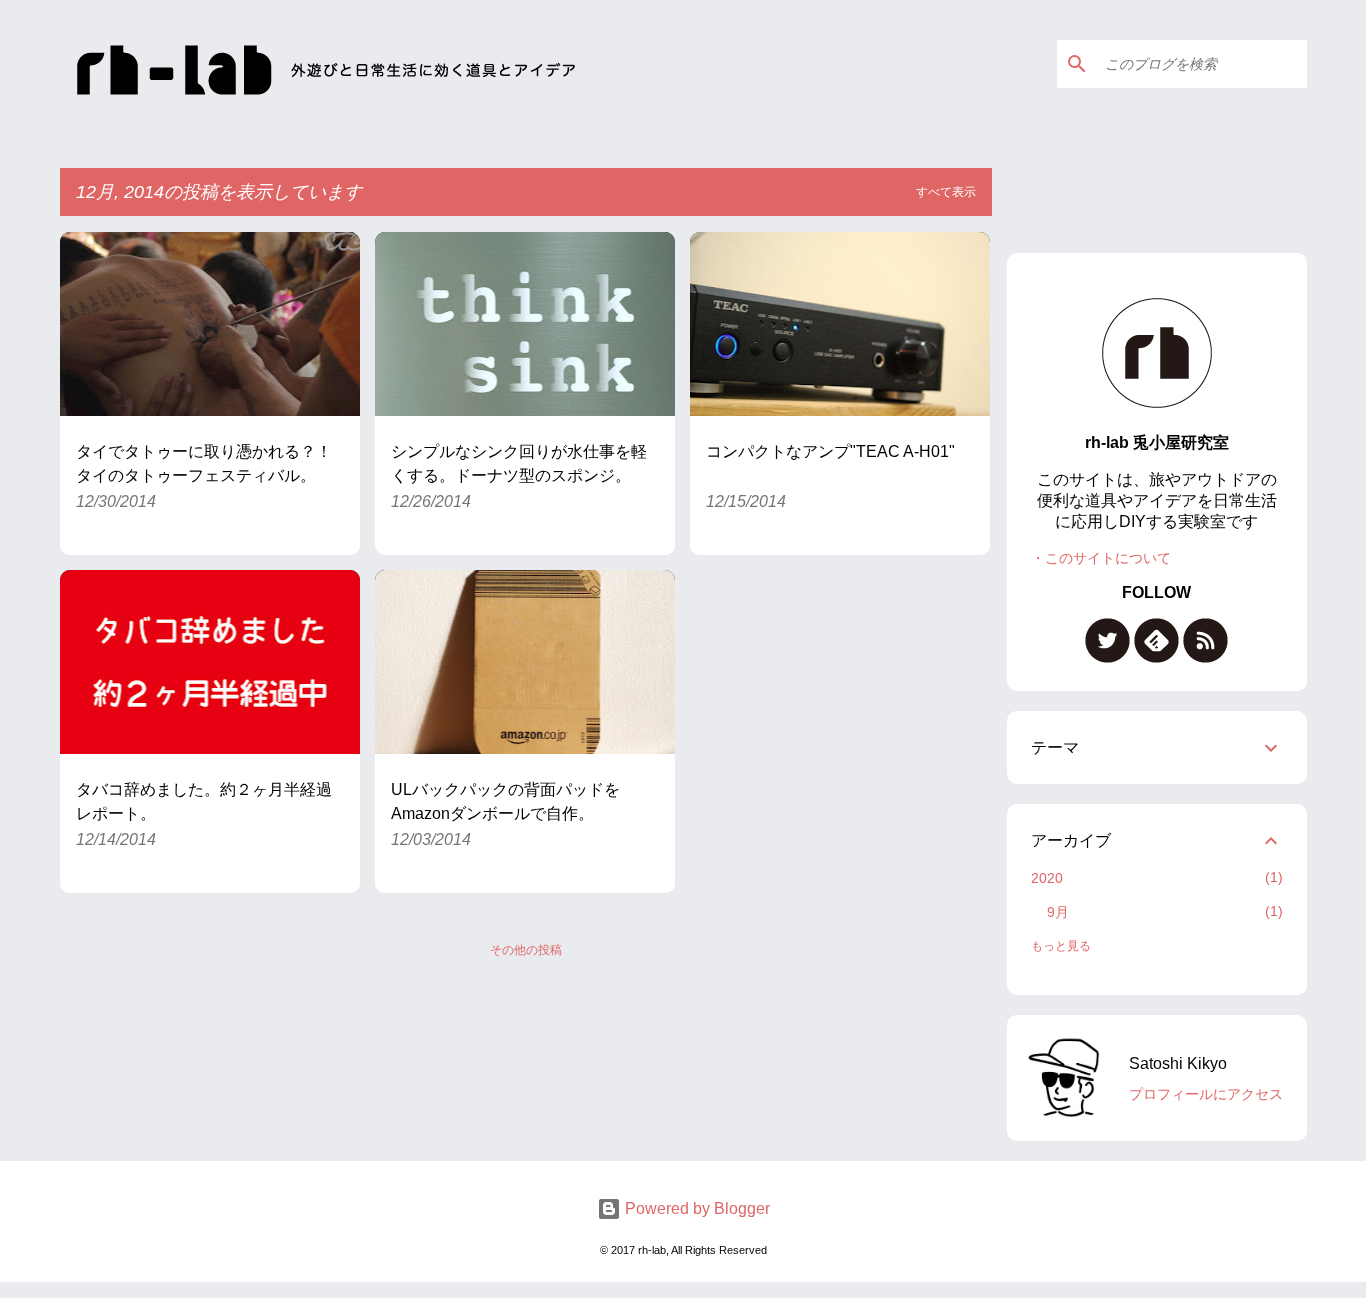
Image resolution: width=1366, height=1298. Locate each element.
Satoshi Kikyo (1178, 1063)
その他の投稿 (526, 950)
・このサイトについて (1101, 558)
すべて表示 (946, 192)
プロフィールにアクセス (1206, 1094)
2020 (1047, 878)
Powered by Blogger (695, 1208)
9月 (1058, 912)
